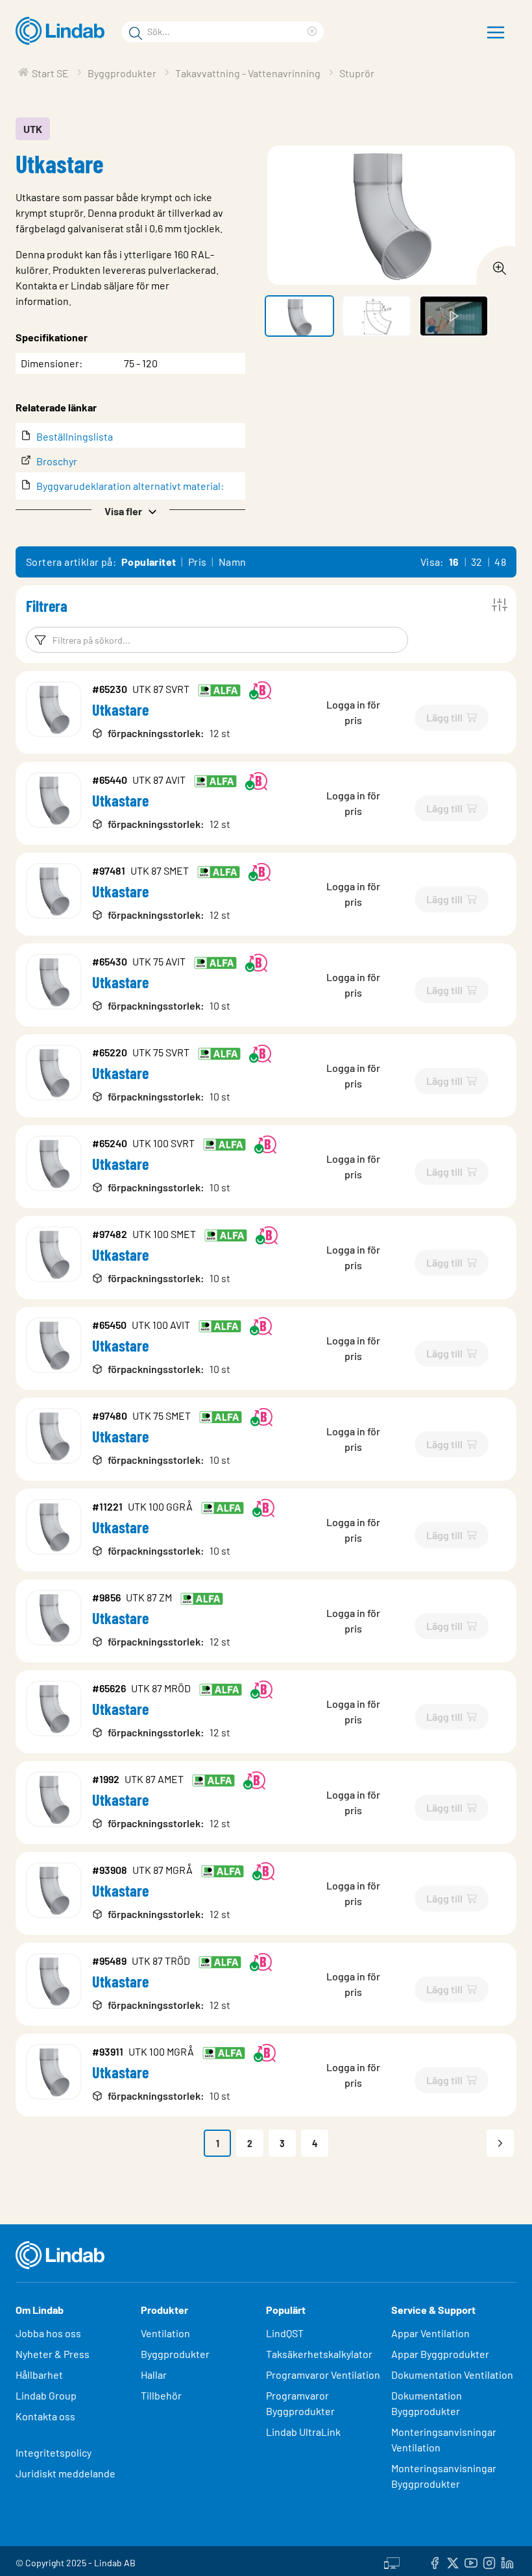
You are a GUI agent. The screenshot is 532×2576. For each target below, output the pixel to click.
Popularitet (149, 562)
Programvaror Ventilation (323, 2375)
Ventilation (165, 2333)
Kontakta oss (45, 2416)
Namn (233, 562)
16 (454, 562)
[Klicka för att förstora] (496, 265)
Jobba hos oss (48, 2333)
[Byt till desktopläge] (392, 2561)
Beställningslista (75, 436)
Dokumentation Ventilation (452, 2375)
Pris (198, 562)
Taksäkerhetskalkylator (319, 2354)
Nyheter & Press (53, 2354)
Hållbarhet (39, 2375)
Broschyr (57, 461)
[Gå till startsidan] (63, 31)
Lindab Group (46, 2395)
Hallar (154, 2375)
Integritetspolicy (54, 2452)
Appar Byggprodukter (440, 2354)
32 (477, 562)
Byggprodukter (175, 2354)
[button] (130, 510)
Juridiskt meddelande (66, 2473)
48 (500, 562)
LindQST (285, 2333)
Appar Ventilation (430, 2333)
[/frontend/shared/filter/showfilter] (500, 605)
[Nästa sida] (500, 2143)
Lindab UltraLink (303, 2432)
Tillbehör (161, 2395)
